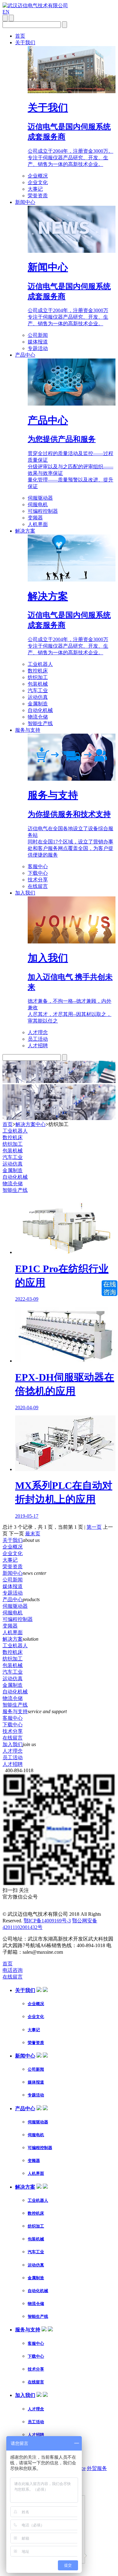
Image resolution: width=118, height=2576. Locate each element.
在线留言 (38, 886)
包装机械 (38, 684)
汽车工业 (38, 690)
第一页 (94, 1527)
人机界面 (38, 524)
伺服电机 (38, 505)
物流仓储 (38, 717)
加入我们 (25, 893)
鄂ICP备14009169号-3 (47, 1921)
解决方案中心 (31, 1124)
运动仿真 (38, 697)
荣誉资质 (38, 196)
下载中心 (38, 873)
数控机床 (38, 671)
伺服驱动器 (40, 498)
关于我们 (25, 42)
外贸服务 (97, 2468)
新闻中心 (25, 202)
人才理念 (38, 1032)
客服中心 (38, 866)
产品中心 (25, 355)
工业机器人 (40, 664)
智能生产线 (40, 723)
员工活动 (38, 1039)
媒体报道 (38, 342)
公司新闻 (38, 335)
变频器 (35, 518)
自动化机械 (40, 710)
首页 (20, 36)
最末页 (33, 1534)
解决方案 (25, 531)
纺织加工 (38, 677)
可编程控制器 (43, 511)
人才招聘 (38, 1046)
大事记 (35, 189)
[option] (59, 1359)
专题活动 (38, 348)
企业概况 (38, 176)
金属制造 (38, 704)
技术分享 (38, 880)
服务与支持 (28, 730)
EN (6, 12)
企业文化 (38, 182)
